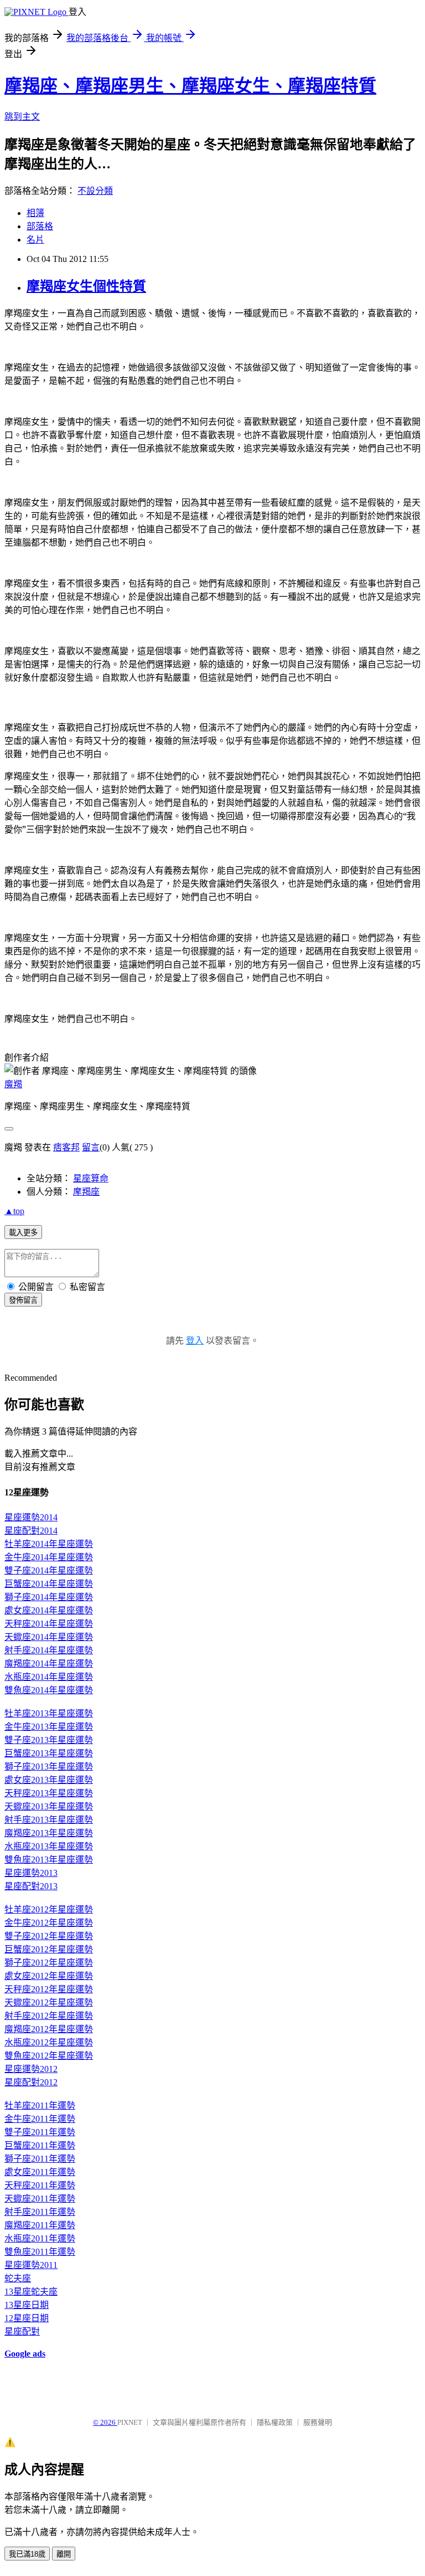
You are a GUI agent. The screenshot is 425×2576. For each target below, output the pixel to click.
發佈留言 (23, 1300)
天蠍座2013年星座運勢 (49, 1806)
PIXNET (130, 2422)
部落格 (40, 226)
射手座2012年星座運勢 (49, 2016)
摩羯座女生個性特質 (86, 286)
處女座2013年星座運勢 (49, 1780)
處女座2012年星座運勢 (49, 1976)
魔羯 (13, 1084)
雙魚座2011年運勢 (40, 2252)
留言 (91, 1147)
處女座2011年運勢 (40, 2172)
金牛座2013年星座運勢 (49, 1727)
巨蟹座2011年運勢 (40, 2145)
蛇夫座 (18, 2278)
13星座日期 (27, 2305)
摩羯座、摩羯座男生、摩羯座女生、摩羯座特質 (190, 86)
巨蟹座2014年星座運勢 (49, 1584)
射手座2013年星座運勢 (49, 1820)
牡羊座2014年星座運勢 (49, 1544)
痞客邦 (66, 1147)
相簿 (35, 213)
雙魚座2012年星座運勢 (49, 2056)
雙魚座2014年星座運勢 (49, 1690)
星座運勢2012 (31, 2069)
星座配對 (22, 2331)
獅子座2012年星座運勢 (49, 1963)
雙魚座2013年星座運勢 (49, 1860)
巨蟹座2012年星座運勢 (49, 1949)
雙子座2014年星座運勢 (49, 1570)
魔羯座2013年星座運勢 (49, 1833)
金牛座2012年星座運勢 (49, 1923)
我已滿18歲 (27, 2554)
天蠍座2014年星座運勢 (49, 1637)
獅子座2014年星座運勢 (49, 1597)
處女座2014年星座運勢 (49, 1610)
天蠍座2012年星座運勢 (49, 2002)
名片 (35, 240)
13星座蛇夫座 (31, 2292)
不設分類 (95, 191)
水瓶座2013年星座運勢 (49, 1846)
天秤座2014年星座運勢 (49, 1624)
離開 (64, 2554)
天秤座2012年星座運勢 (49, 1989)
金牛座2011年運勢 (40, 2119)
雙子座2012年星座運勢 (49, 1936)
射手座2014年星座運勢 (49, 1650)
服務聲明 (318, 2422)
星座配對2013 (31, 1886)
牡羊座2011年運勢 (40, 2105)
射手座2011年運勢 (40, 2212)
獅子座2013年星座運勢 (49, 1767)
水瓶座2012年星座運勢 (49, 2042)
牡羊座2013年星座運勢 (49, 1713)
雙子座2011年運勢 (40, 2132)
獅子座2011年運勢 (40, 2159)
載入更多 (23, 1233)
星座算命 (91, 1178)
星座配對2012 (31, 2082)
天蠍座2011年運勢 (40, 2199)
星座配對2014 (31, 1531)
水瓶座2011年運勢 (40, 2238)
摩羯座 (86, 1192)
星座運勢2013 (31, 1873)
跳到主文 (22, 117)
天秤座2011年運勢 (40, 2185)
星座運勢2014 (31, 1517)
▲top (14, 1211)
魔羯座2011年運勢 (40, 2225)
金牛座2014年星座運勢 (49, 1557)
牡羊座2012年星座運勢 (49, 1909)
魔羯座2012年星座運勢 (49, 2029)
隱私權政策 (275, 2422)
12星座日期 (27, 2318)
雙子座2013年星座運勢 (49, 1740)
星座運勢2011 (31, 2265)
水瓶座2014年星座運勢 (49, 1677)
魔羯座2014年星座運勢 (49, 1664)
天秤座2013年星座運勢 (49, 1793)
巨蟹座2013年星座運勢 (49, 1753)
